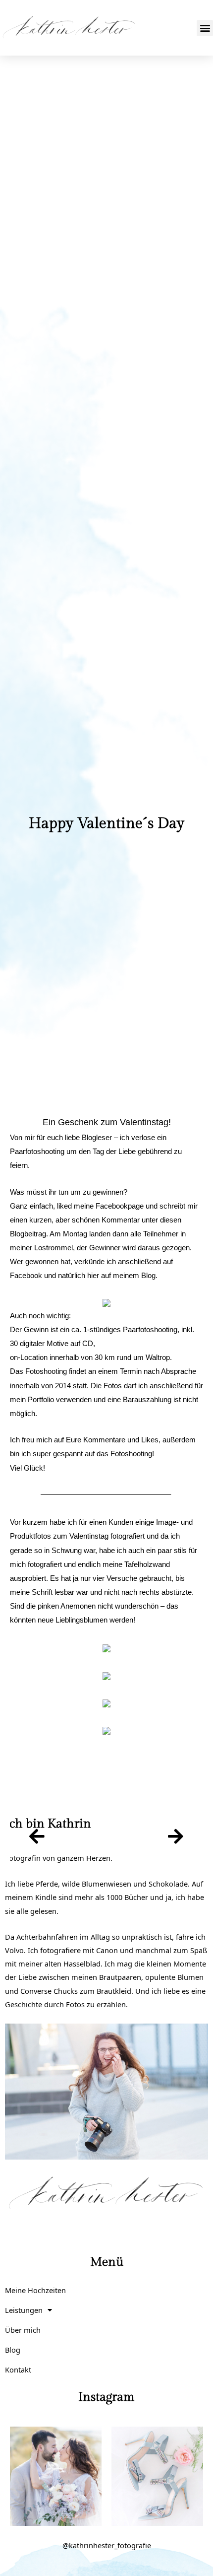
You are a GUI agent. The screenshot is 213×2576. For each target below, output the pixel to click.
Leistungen (24, 2310)
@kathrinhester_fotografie (107, 2545)
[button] (205, 28)
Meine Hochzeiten (35, 2290)
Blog (13, 2350)
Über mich (23, 2330)
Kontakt (18, 2370)
